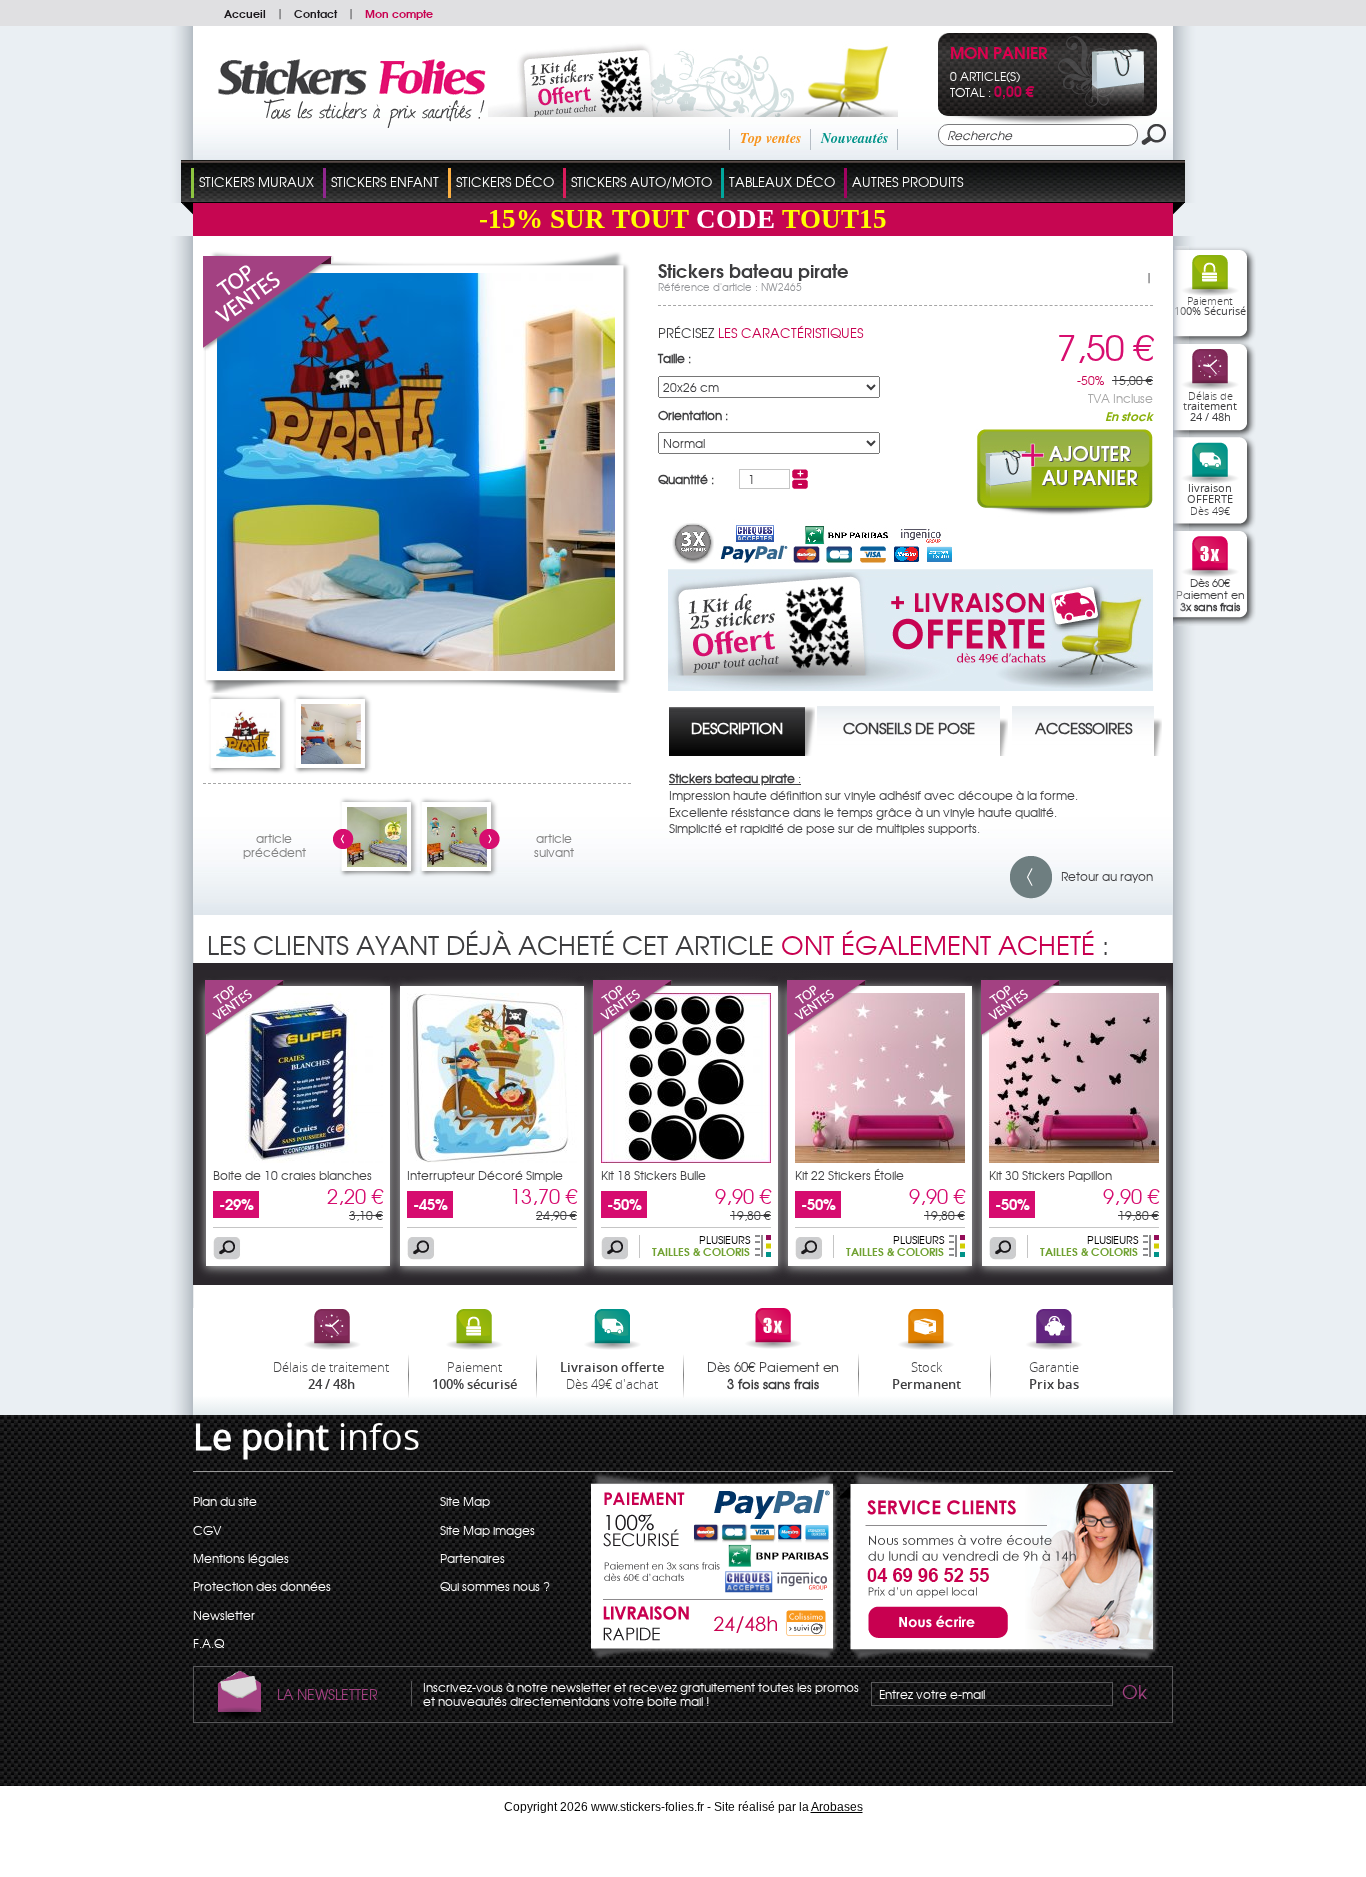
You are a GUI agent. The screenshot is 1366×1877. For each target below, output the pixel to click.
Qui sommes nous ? (495, 1586)
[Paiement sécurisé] (714, 1531)
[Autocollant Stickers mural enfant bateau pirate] (246, 759)
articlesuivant (554, 842)
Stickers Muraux (256, 181)
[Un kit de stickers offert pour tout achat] (665, 112)
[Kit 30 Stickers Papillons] (1074, 1158)
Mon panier (998, 54)
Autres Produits (907, 181)
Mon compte (399, 13)
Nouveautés (854, 138)
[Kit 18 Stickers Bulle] (633, 1032)
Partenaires (472, 1558)
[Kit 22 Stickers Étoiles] (880, 1158)
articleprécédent (274, 842)
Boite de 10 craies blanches (292, 1175)
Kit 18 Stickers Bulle (653, 1175)
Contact (315, 13)
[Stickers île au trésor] (377, 862)
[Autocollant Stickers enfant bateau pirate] (416, 666)
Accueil (245, 13)
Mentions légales (241, 1558)
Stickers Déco (505, 181)
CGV (207, 1530)
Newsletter (224, 1615)
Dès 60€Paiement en (1210, 594)
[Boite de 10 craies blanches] (245, 1032)
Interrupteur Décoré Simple (485, 1175)
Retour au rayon (1102, 876)
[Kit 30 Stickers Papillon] (1021, 1032)
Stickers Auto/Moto (641, 181)
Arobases (837, 1807)
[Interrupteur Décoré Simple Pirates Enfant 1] (492, 1158)
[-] (800, 484)
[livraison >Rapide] (714, 1627)
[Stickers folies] (351, 123)
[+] (800, 474)
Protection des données (262, 1586)
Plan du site (225, 1501)
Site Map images (487, 1530)
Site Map (465, 1501)
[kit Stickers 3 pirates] (457, 862)
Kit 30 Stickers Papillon (1050, 1175)
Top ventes (770, 138)
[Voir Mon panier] (1101, 102)
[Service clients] (998, 1656)
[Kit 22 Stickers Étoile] (827, 1032)
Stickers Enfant (385, 181)
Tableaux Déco (782, 181)
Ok (1133, 1695)
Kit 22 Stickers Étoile (849, 1175)
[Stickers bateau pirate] (331, 759)
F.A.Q (208, 1643)
